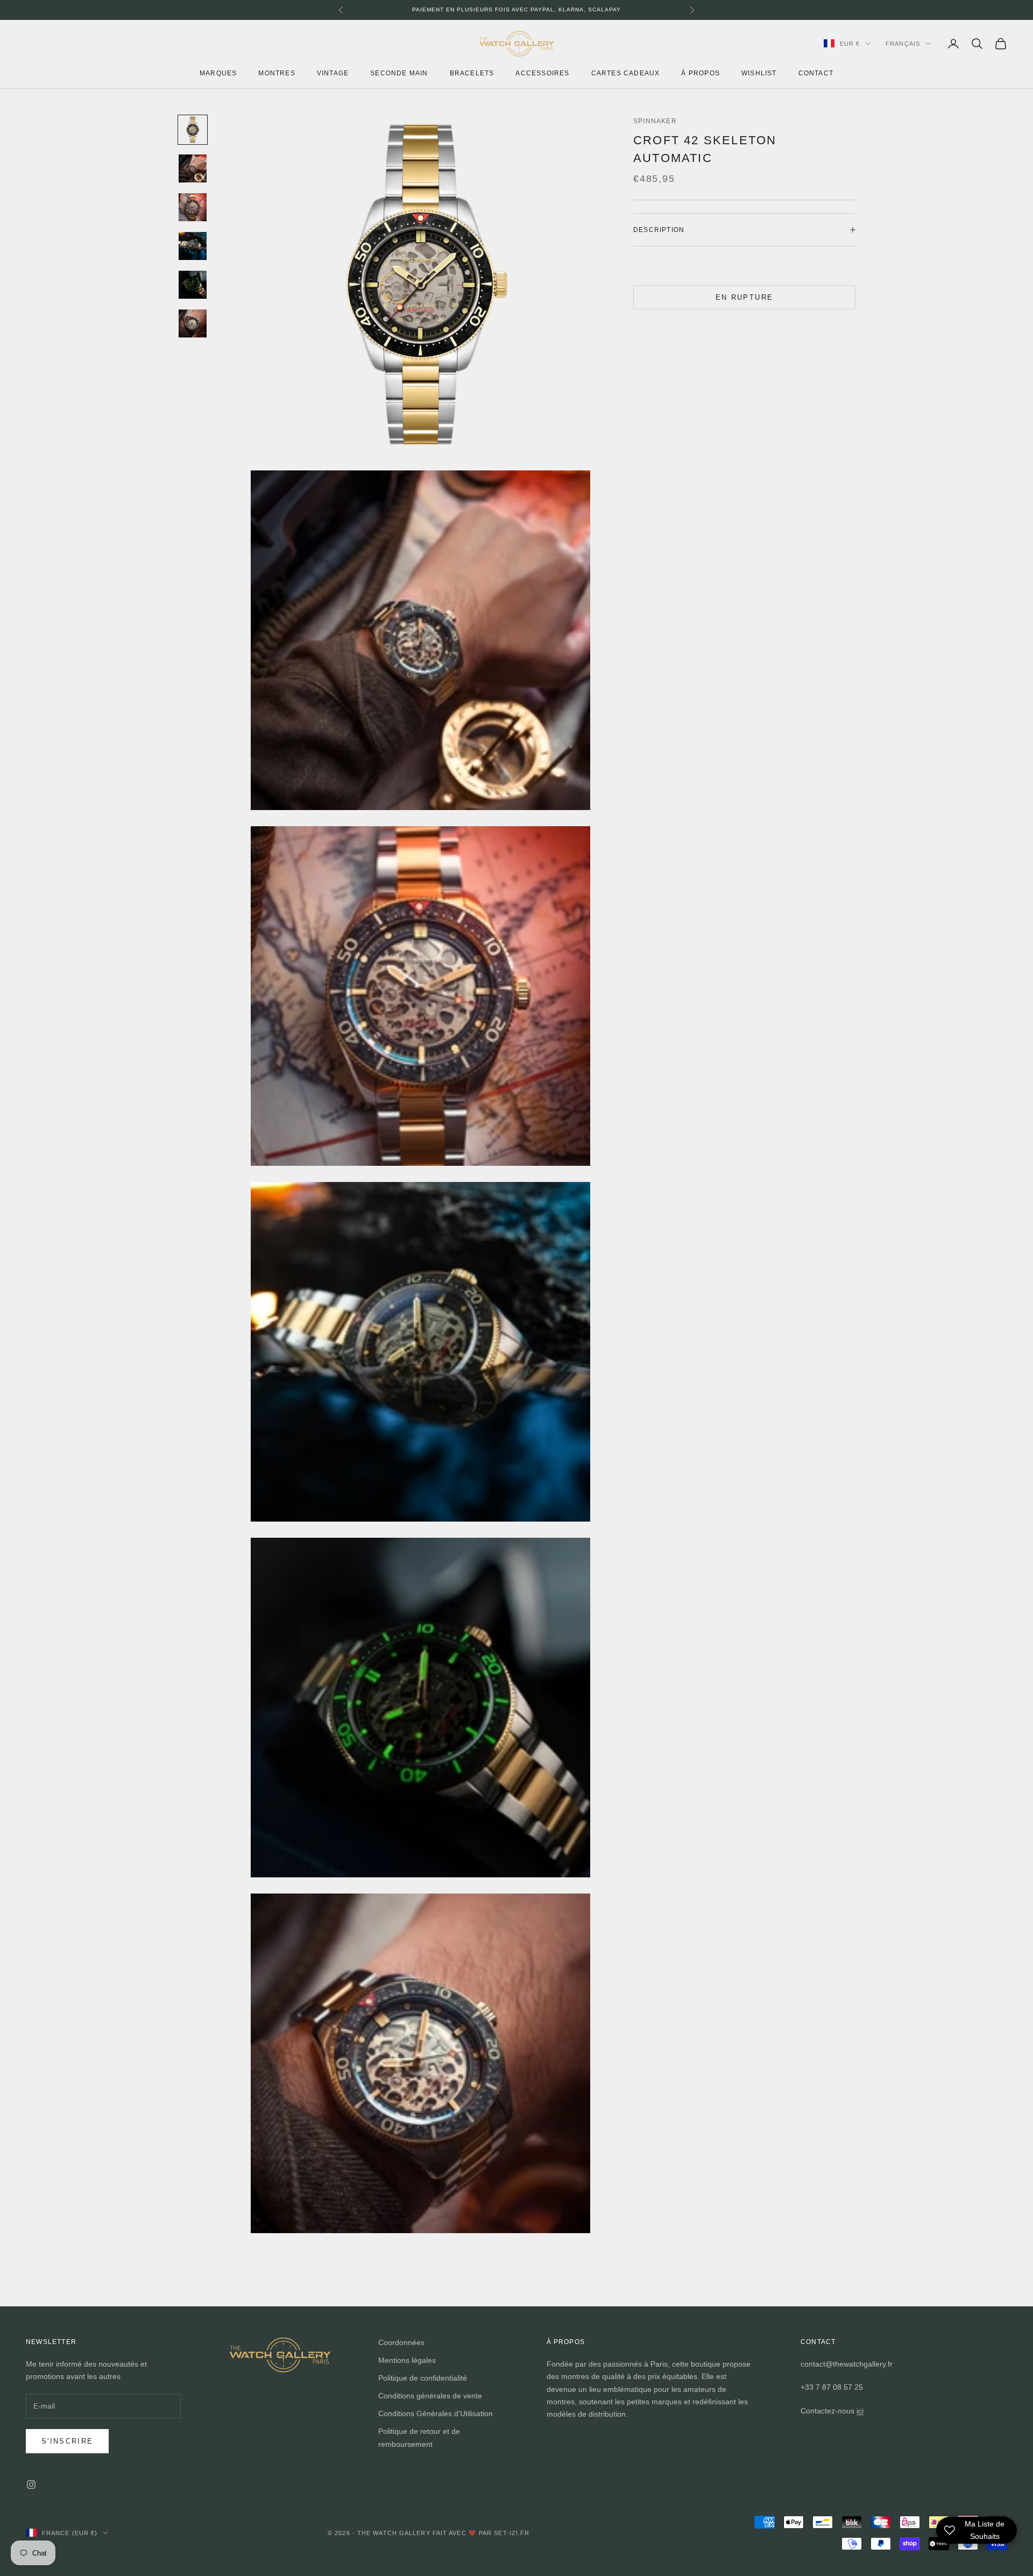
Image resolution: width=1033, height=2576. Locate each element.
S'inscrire (67, 2441)
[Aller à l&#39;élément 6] (193, 323)
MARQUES (218, 73)
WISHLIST (759, 73)
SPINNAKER (655, 121)
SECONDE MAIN (399, 73)
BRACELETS (472, 73)
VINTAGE (333, 73)
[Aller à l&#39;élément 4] (193, 246)
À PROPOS (701, 73)
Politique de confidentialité (423, 2378)
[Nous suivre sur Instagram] (31, 2484)
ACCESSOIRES (542, 73)
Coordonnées (401, 2342)
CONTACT (816, 73)
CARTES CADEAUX (626, 73)
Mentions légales (407, 2360)
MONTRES (277, 73)
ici (860, 2411)
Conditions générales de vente (430, 2396)
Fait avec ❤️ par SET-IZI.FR (481, 2533)
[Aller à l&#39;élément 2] (193, 168)
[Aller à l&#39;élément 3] (193, 207)
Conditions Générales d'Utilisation (436, 2413)
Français (903, 44)
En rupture (744, 297)
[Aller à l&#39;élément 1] (193, 130)
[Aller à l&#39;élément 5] (193, 285)
